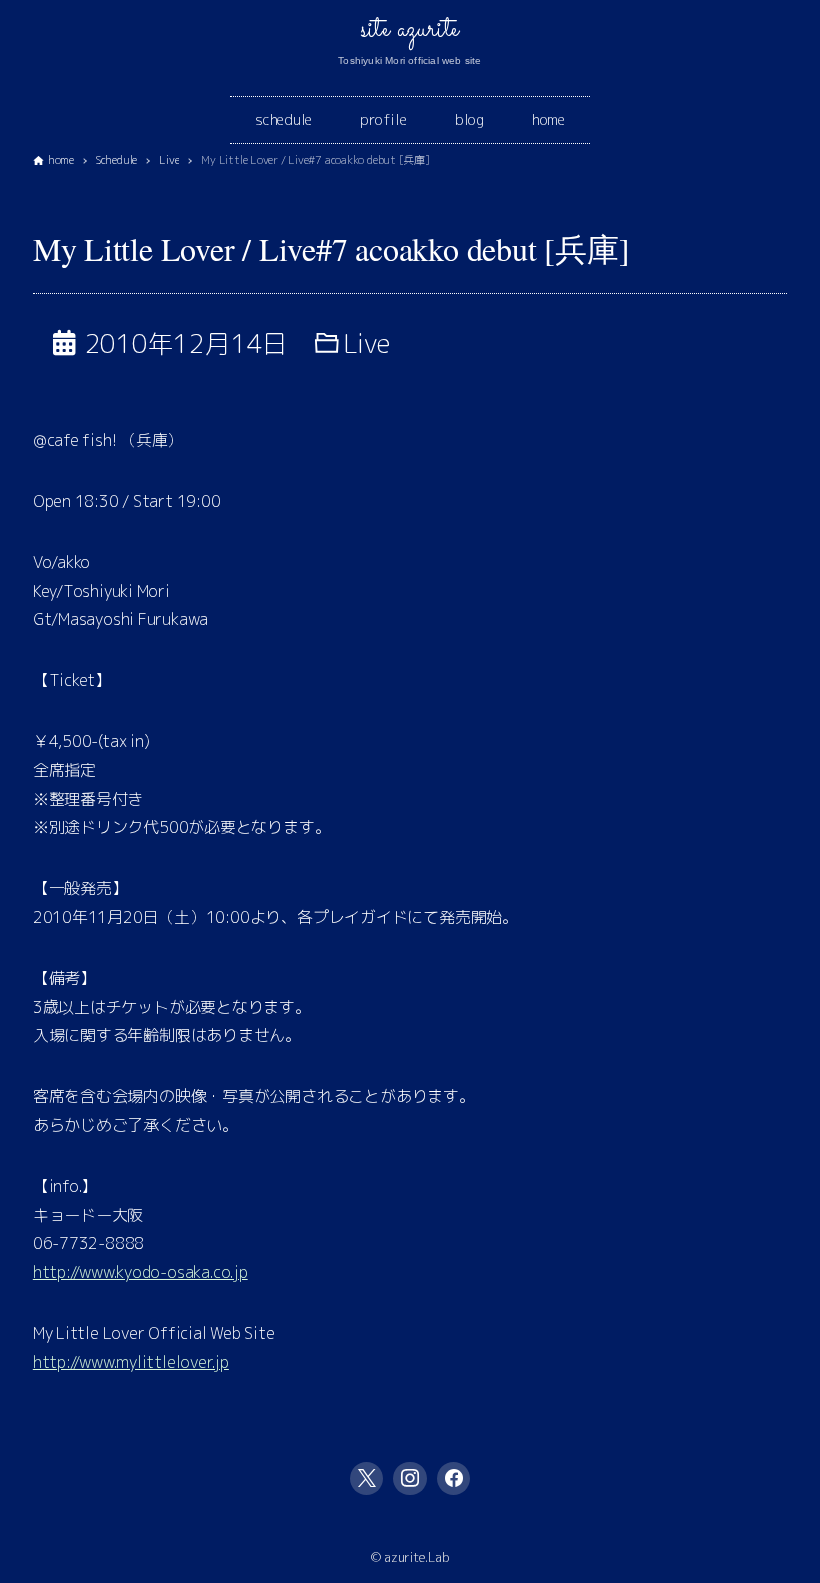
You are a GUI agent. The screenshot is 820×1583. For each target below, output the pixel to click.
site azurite (410, 30)
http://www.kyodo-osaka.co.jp (140, 1272)
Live (367, 343)
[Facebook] (454, 1479)
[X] (367, 1479)
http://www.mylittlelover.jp (131, 1362)
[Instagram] (410, 1479)
